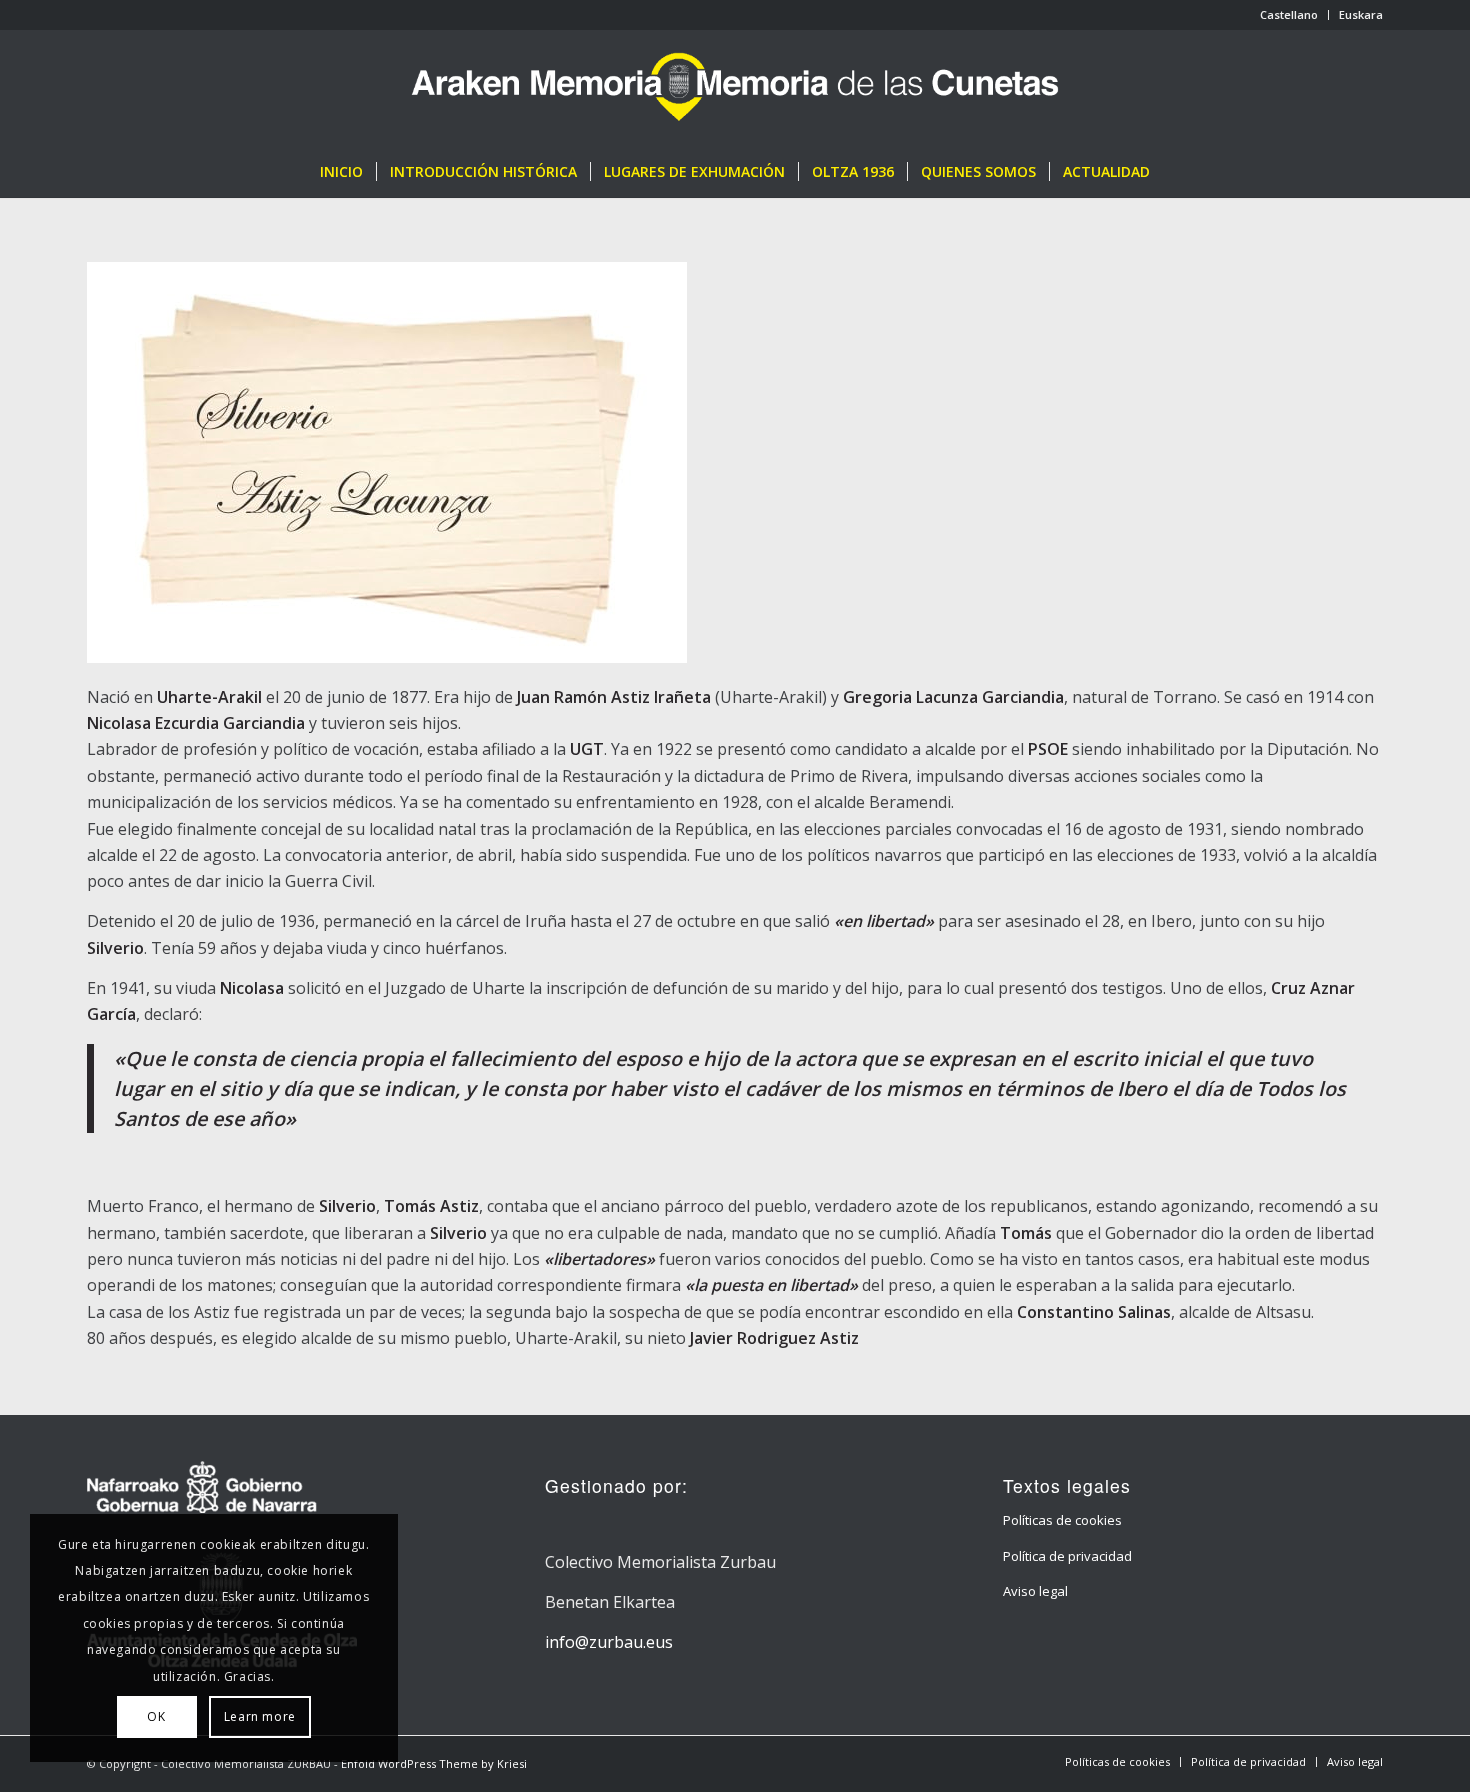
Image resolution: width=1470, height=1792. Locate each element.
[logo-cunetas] (735, 88)
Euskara (1361, 14)
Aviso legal (1035, 1591)
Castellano (1289, 14)
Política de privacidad (1067, 1556)
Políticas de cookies (1062, 1520)
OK (156, 1716)
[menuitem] (1289, 15)
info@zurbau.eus (609, 1642)
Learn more (260, 1716)
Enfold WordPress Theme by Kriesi (434, 1763)
